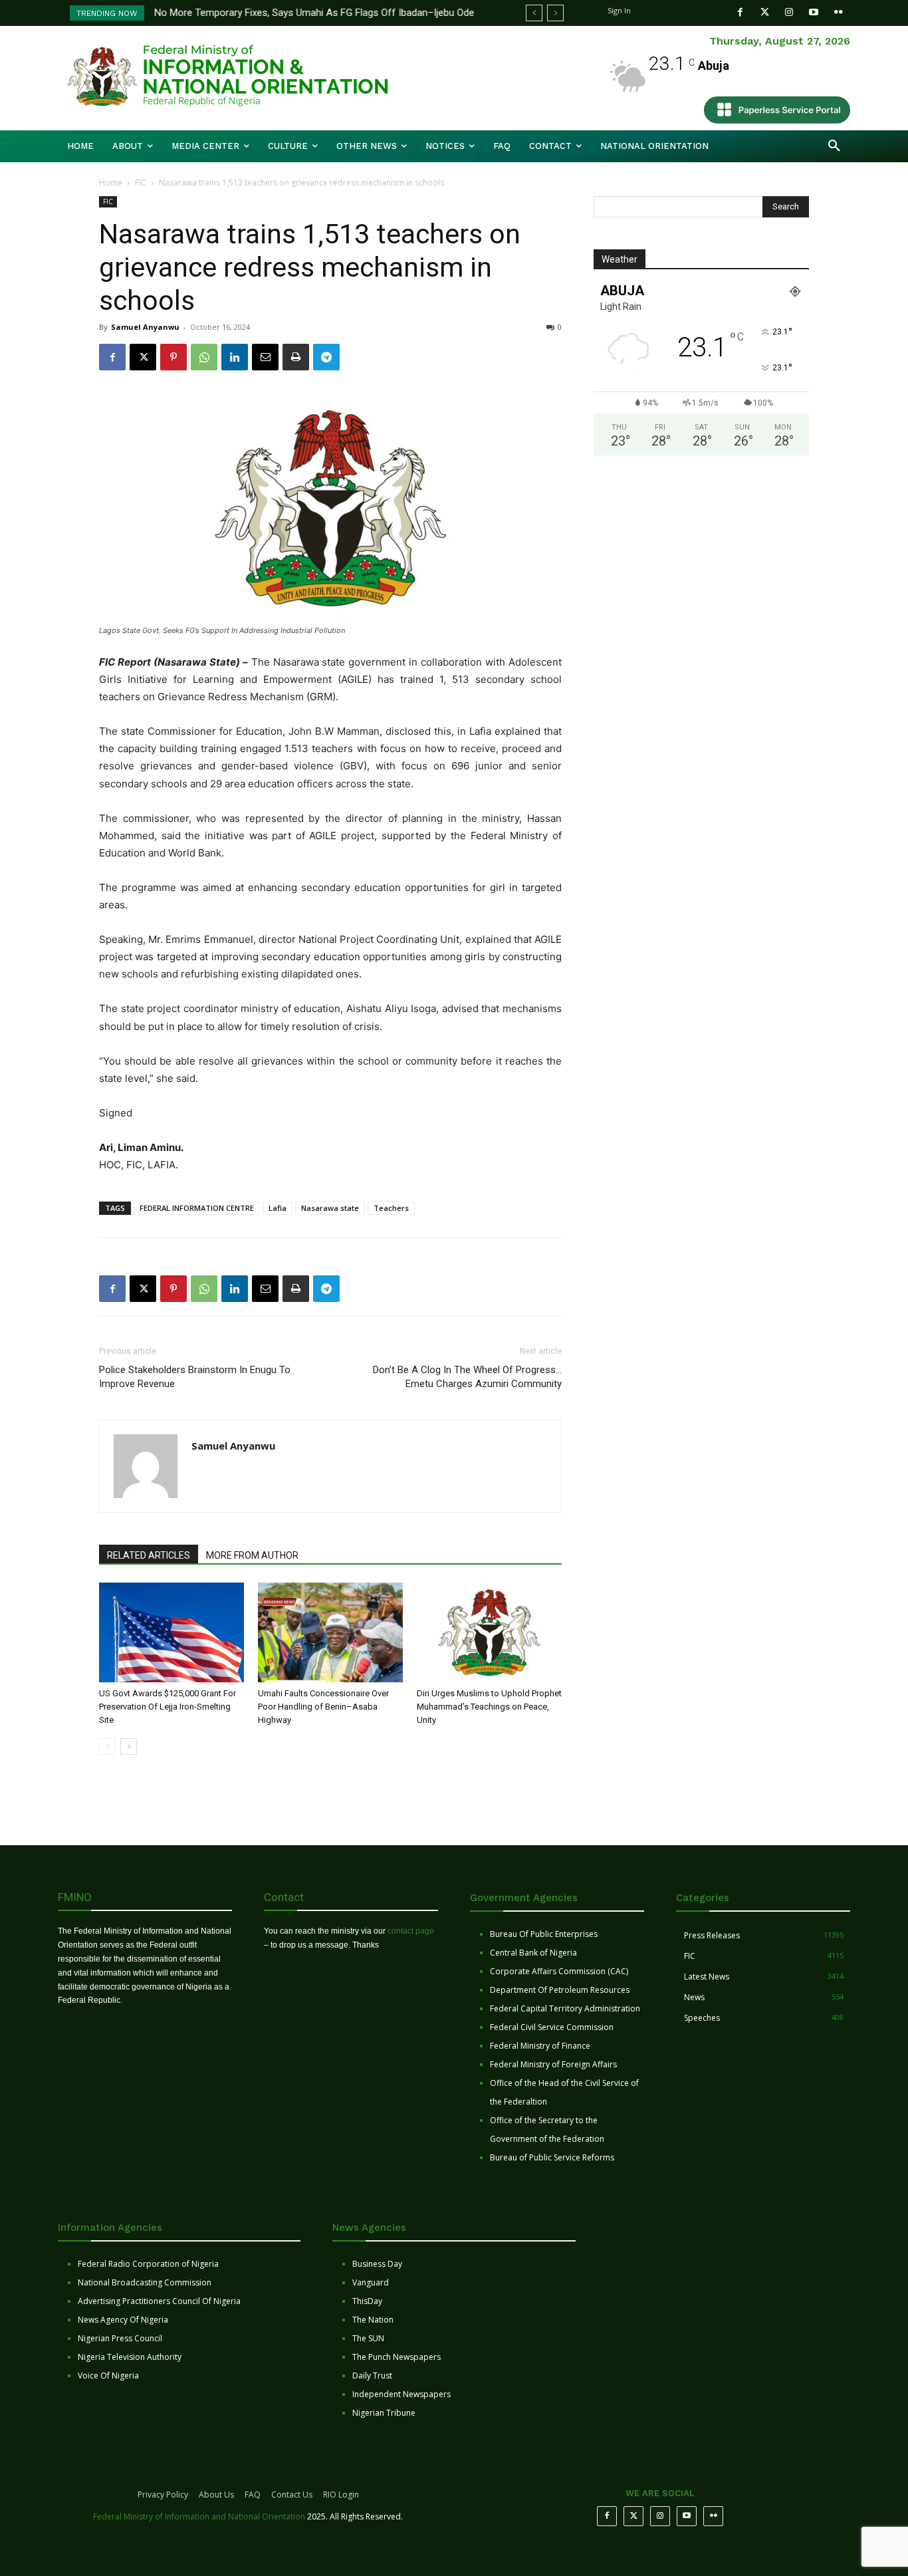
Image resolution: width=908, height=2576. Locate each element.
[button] (834, 146)
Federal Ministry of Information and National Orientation (199, 2516)
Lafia (278, 1208)
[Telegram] (326, 357)
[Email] (265, 357)
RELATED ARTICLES (149, 1555)
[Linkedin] (235, 357)
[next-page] (129, 1746)
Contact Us (292, 2495)
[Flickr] (839, 12)
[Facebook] (740, 12)
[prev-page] (107, 1746)
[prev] (534, 13)
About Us (216, 2495)
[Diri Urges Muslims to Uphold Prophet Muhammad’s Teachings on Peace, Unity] (489, 1632)
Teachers (391, 1208)
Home (111, 183)
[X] (143, 357)
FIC (141, 183)
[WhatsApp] (204, 357)
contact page (411, 1931)
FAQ (253, 2495)
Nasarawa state (330, 1208)
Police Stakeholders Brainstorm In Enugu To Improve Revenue (195, 1377)
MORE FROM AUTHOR (252, 1555)
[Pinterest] (173, 357)
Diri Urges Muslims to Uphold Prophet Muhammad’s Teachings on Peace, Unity (489, 1707)
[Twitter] (765, 12)
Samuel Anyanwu (145, 327)
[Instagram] (789, 12)
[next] (555, 13)
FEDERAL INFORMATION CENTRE (197, 1208)
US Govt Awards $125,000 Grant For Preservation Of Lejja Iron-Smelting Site (168, 1707)
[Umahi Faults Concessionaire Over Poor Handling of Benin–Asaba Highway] (330, 1632)
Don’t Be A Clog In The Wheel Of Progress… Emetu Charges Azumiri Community (467, 1377)
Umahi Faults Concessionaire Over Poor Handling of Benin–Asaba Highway (323, 1707)
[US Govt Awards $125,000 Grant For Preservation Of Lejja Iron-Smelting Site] (171, 1632)
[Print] (296, 357)
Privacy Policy (163, 2495)
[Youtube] (814, 12)
